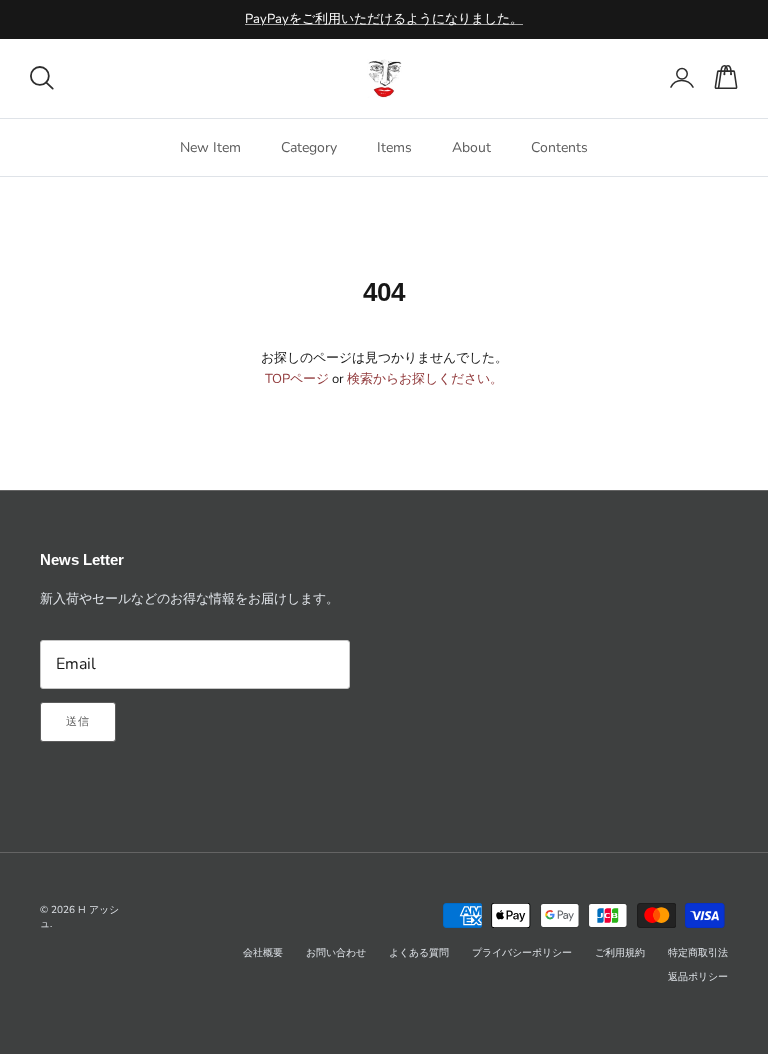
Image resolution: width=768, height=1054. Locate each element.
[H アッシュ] (384, 78)
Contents (559, 147)
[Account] (678, 78)
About (471, 147)
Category (309, 147)
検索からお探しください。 (425, 379)
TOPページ (297, 379)
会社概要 (263, 953)
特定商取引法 (698, 953)
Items (394, 147)
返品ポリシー (698, 977)
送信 (78, 721)
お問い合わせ (336, 953)
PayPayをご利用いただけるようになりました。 (384, 19)
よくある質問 (419, 953)
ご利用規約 (620, 953)
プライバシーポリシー (522, 953)
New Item (210, 147)
